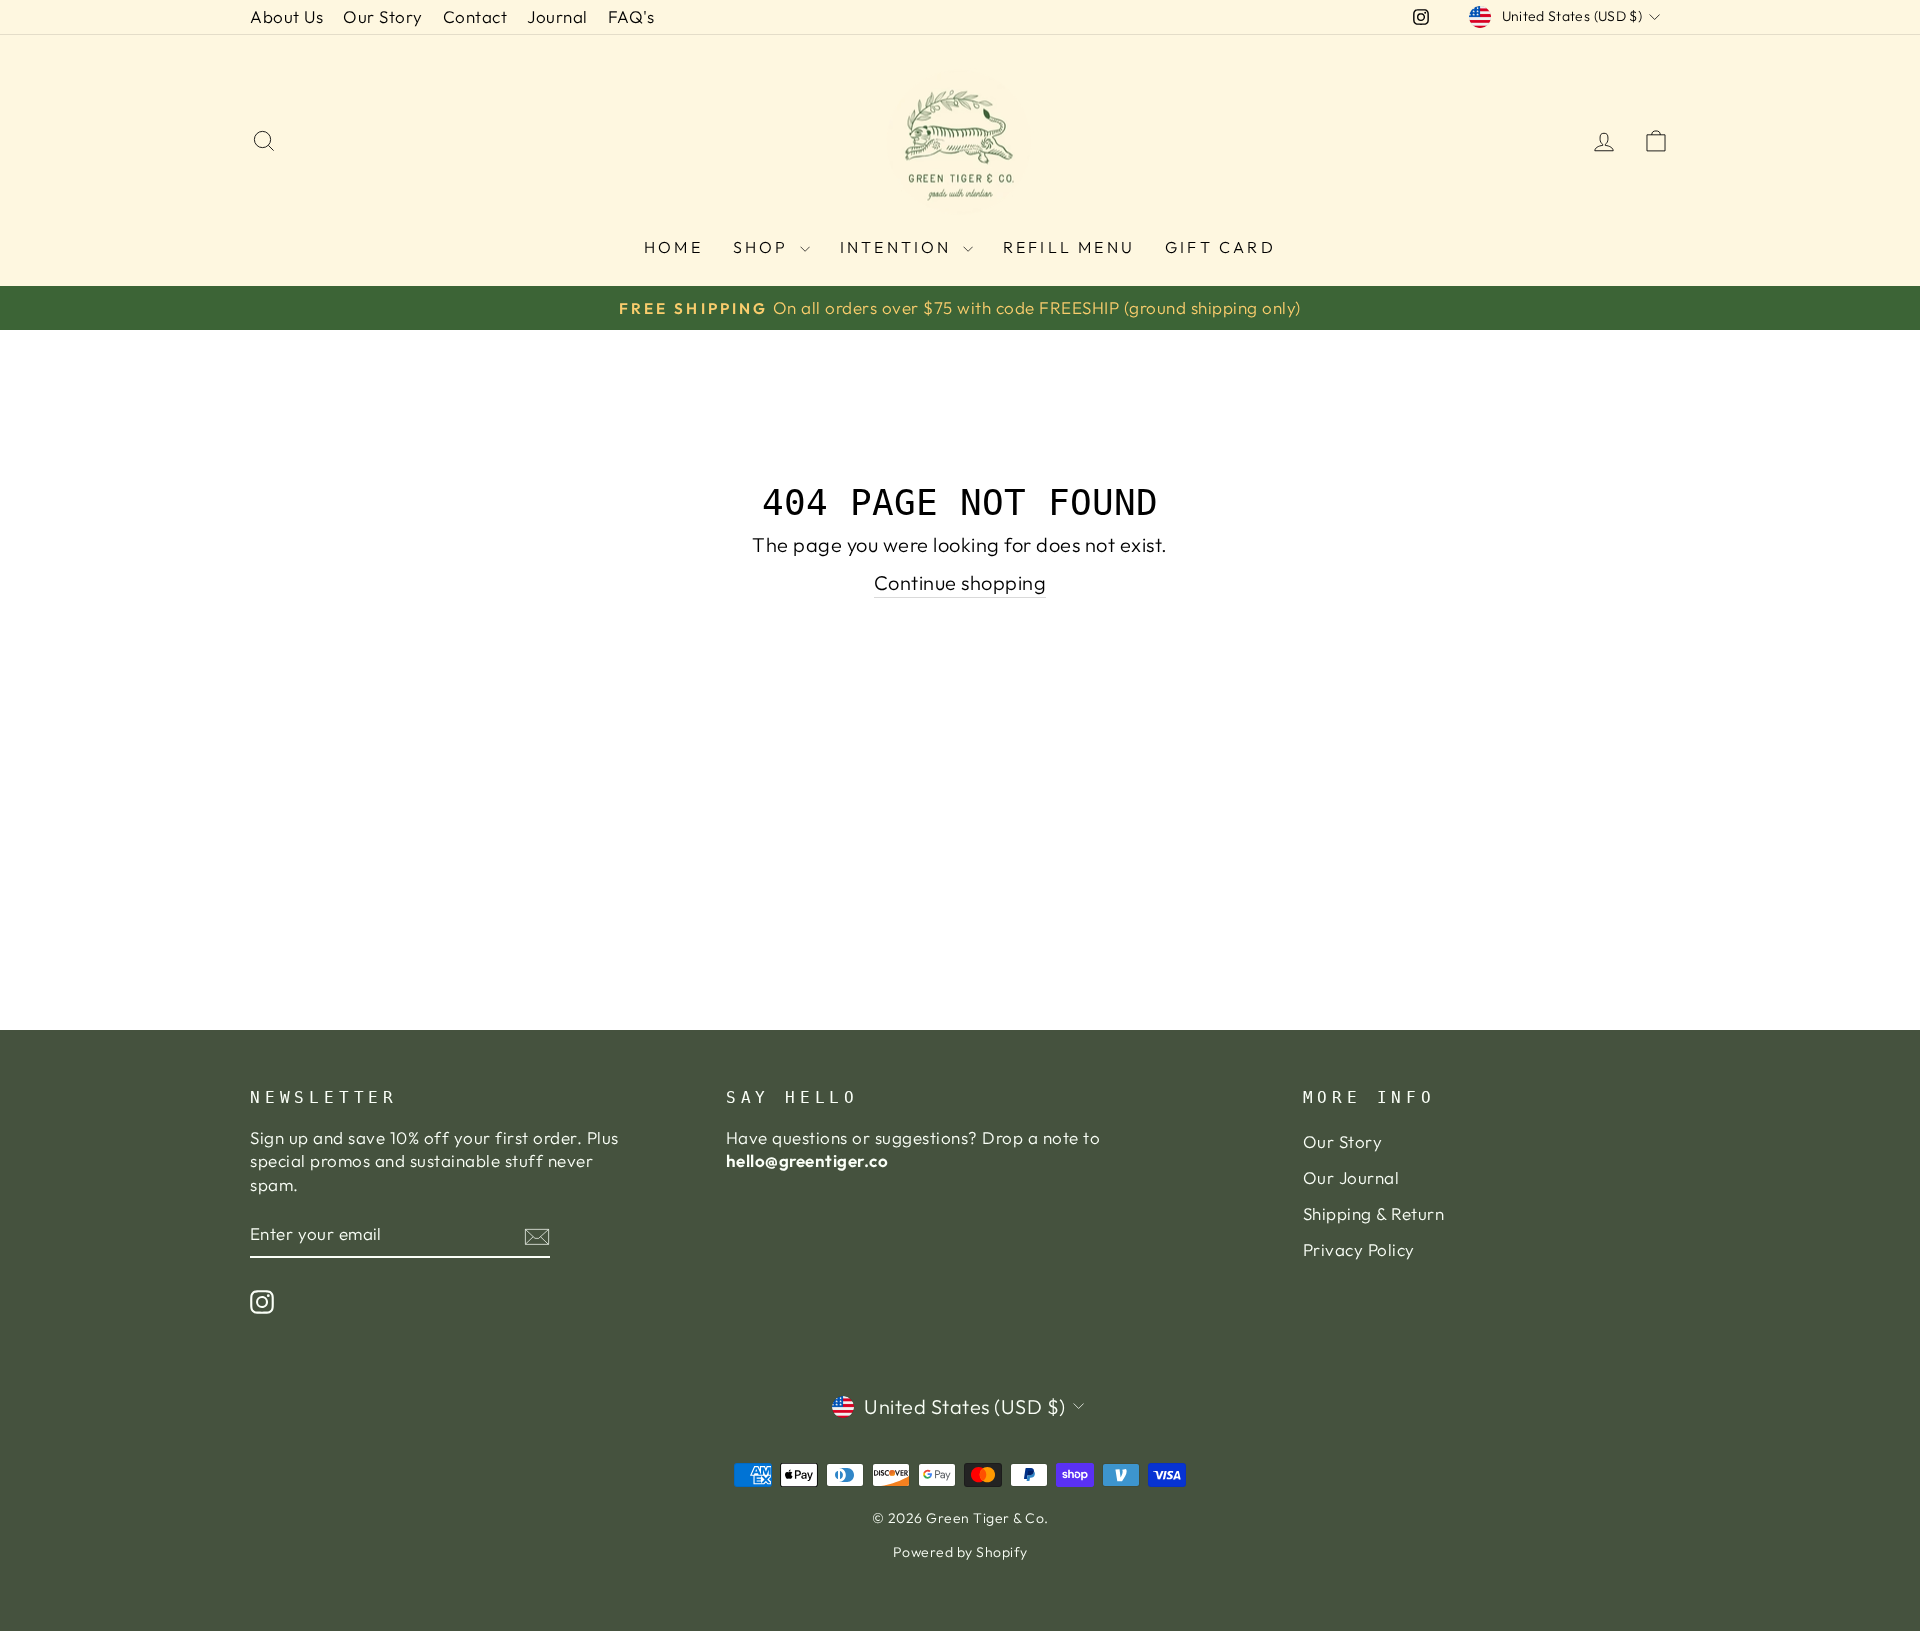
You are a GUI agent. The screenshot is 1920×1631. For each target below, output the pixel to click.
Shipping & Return (1374, 1213)
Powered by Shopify (960, 1552)
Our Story (383, 16)
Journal (557, 16)
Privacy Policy (1359, 1249)
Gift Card (1220, 247)
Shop (764, 247)
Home (673, 247)
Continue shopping (960, 582)
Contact (475, 16)
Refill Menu (1069, 247)
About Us (286, 16)
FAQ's (631, 16)
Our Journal (1351, 1177)
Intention (899, 247)
